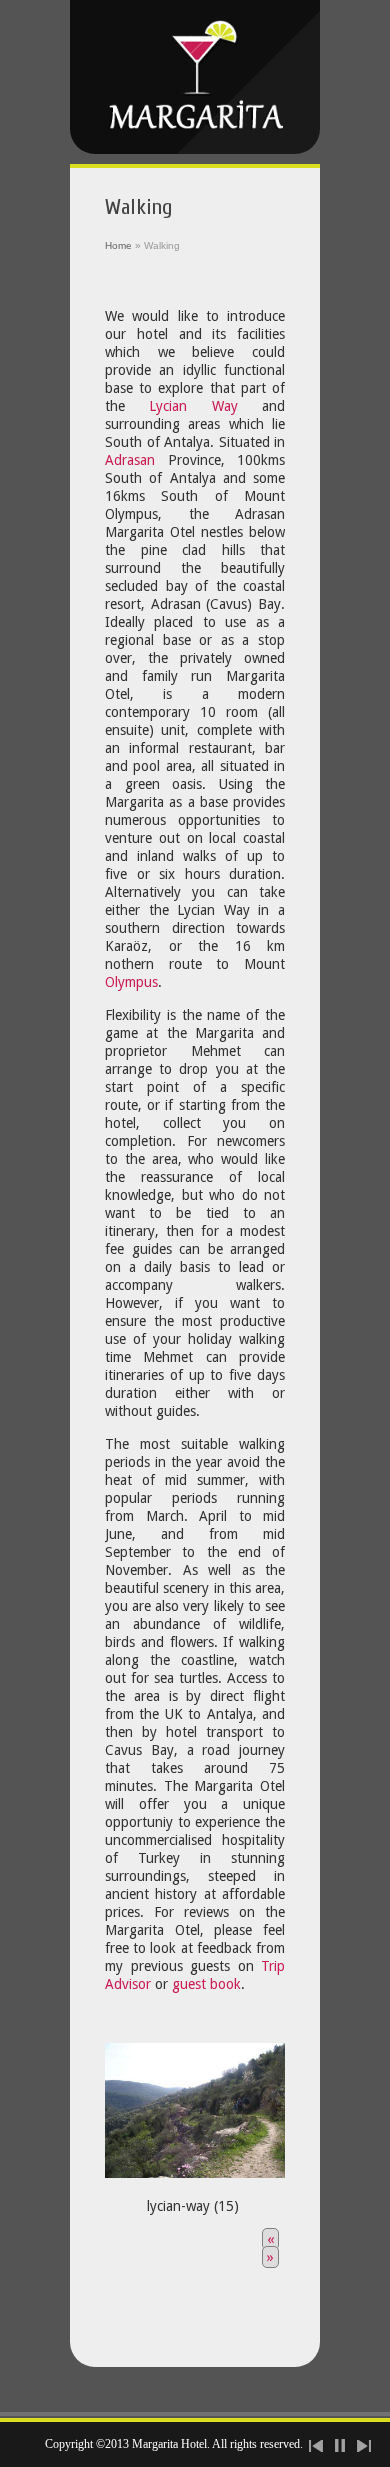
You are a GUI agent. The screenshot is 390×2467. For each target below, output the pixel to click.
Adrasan (130, 460)
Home (118, 245)
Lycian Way (193, 406)
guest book (206, 1984)
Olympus (131, 982)
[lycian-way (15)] (195, 2105)
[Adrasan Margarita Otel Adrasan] (195, 77)
